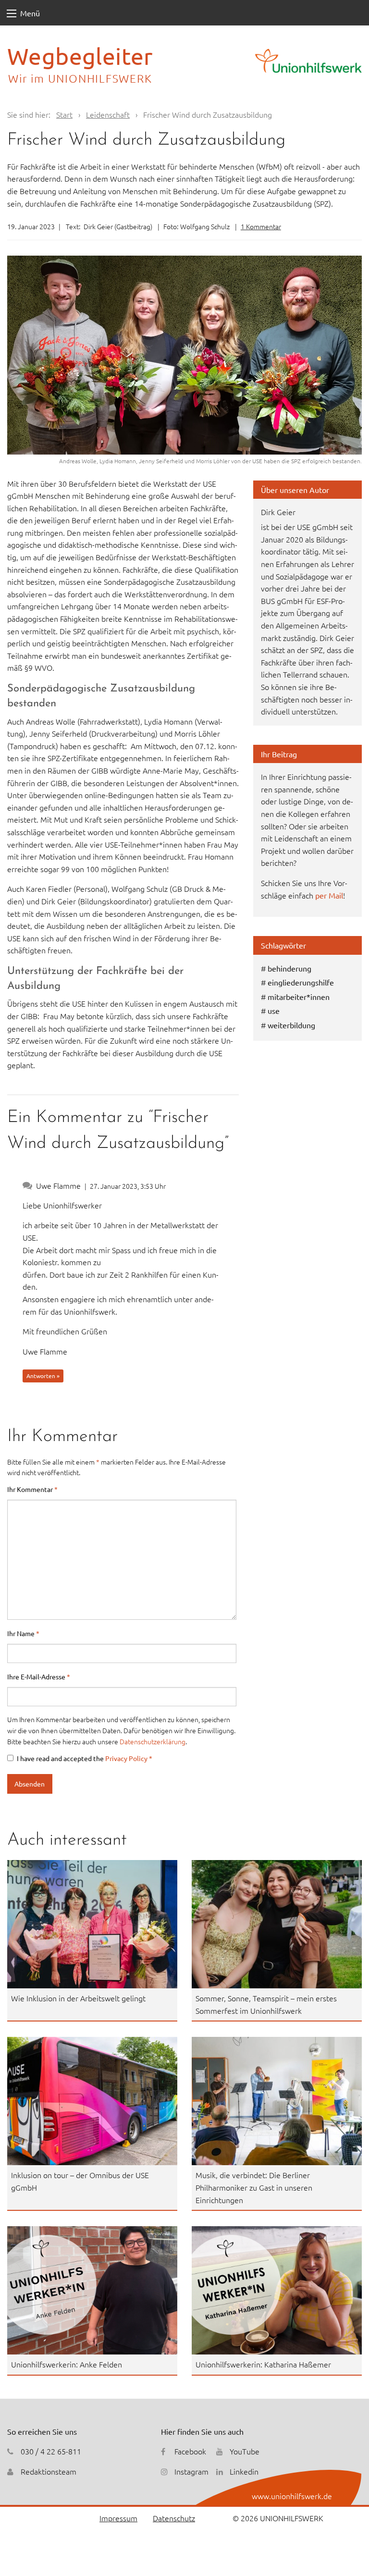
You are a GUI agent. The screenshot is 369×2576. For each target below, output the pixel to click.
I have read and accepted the (85, 1758)
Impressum (118, 2518)
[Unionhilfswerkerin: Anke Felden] (92, 2290)
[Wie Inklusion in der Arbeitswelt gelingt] (92, 1924)
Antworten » (43, 1376)
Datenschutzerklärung (153, 1741)
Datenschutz (174, 2518)
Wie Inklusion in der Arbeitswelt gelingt (78, 1998)
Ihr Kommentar (32, 1489)
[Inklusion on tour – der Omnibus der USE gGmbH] (92, 2101)
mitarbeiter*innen (299, 997)
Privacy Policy (127, 1758)
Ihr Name (23, 1633)
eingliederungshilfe (301, 982)
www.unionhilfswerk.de (292, 2496)
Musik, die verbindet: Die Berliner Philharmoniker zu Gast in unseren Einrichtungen (254, 2187)
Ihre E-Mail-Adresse (39, 1676)
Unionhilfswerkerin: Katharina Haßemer (263, 2364)
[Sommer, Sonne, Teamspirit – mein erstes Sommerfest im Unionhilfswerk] (277, 1924)
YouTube (245, 2451)
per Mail (329, 895)
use (274, 1011)
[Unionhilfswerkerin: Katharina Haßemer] (277, 2290)
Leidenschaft (108, 114)
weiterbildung (291, 1025)
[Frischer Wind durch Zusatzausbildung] (184, 355)
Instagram (191, 2471)
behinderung (289, 968)
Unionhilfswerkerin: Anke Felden (67, 2364)
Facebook (190, 2451)
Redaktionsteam (49, 2471)
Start (64, 114)
